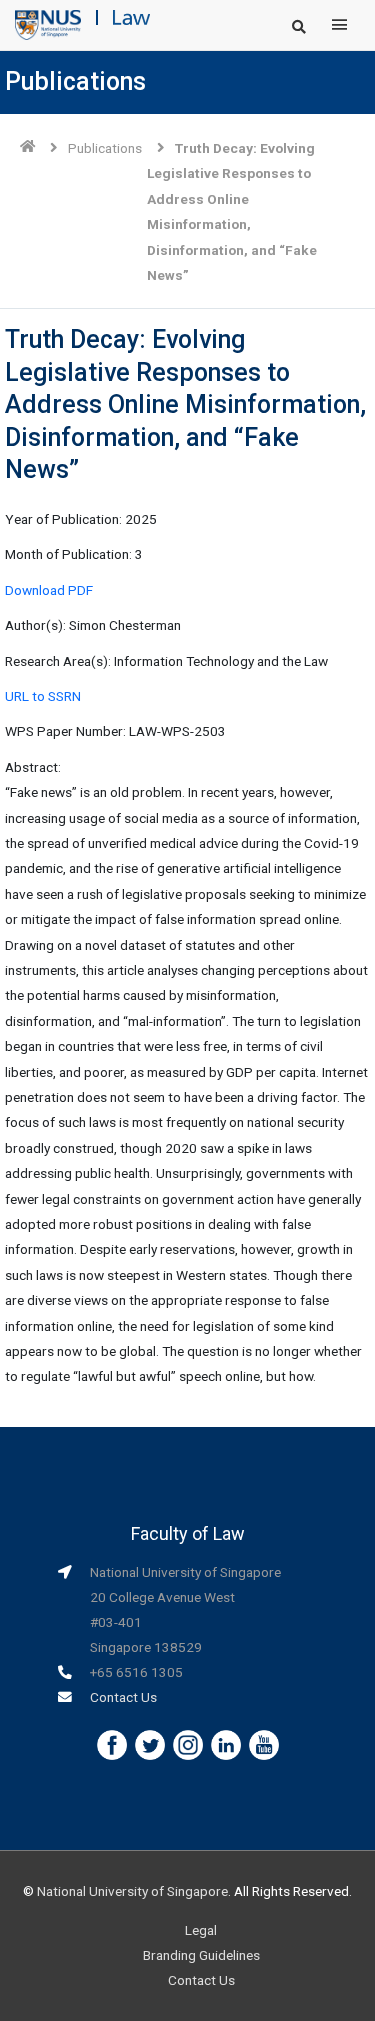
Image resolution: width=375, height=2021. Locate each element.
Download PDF (49, 590)
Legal (201, 1930)
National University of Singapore (132, 1891)
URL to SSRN (43, 696)
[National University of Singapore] (48, 24)
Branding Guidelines (201, 1955)
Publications (105, 148)
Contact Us (123, 1697)
